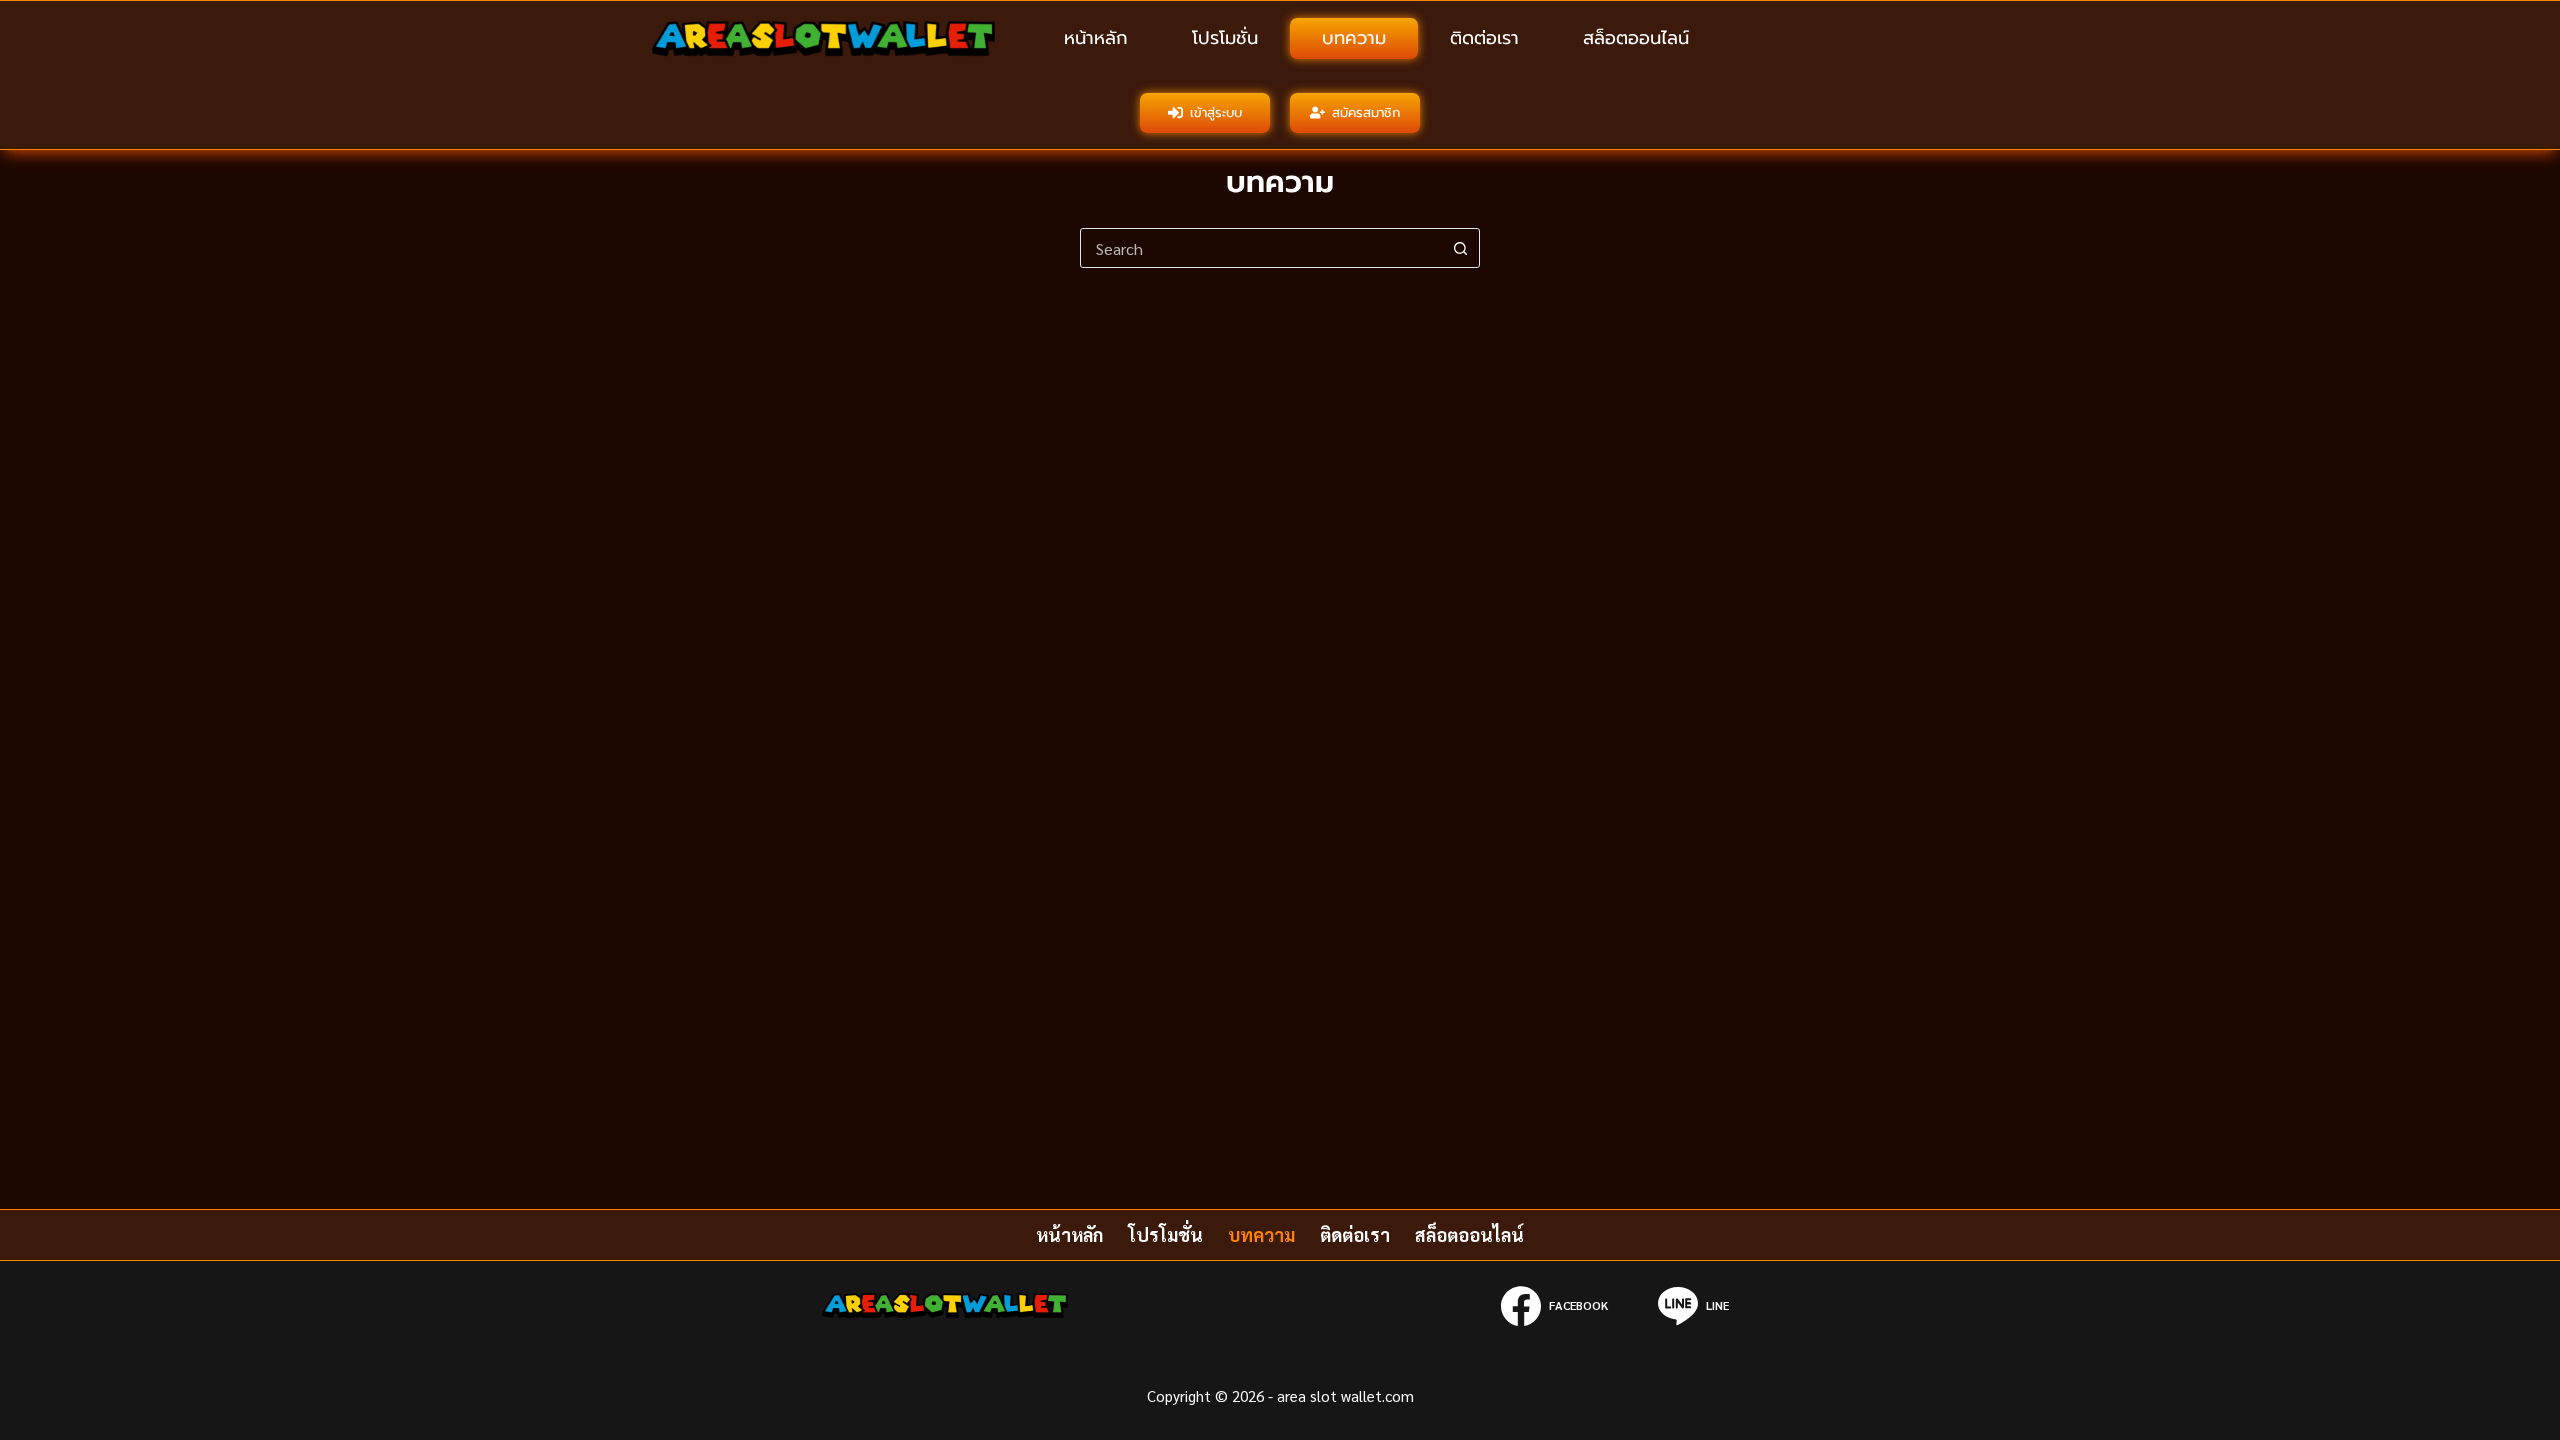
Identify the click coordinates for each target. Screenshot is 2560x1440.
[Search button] (1460, 248)
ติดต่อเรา (1484, 38)
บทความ (1354, 38)
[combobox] (1261, 248)
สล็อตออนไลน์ (1636, 38)
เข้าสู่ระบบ (1216, 112)
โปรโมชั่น (1225, 38)
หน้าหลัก (1096, 38)
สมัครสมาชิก (1366, 112)
